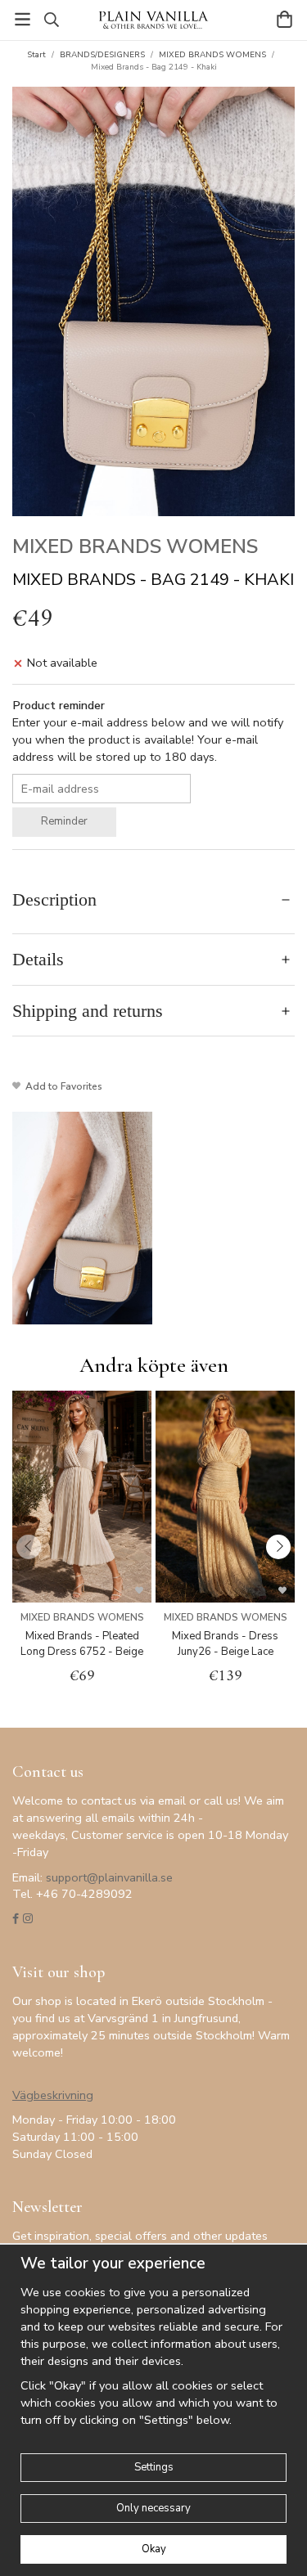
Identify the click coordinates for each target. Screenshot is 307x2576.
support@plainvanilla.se (109, 1877)
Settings (154, 2467)
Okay (154, 2549)
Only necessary (153, 2508)
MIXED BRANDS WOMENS (135, 546)
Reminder (64, 821)
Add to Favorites (61, 1086)
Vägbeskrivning (53, 2095)
